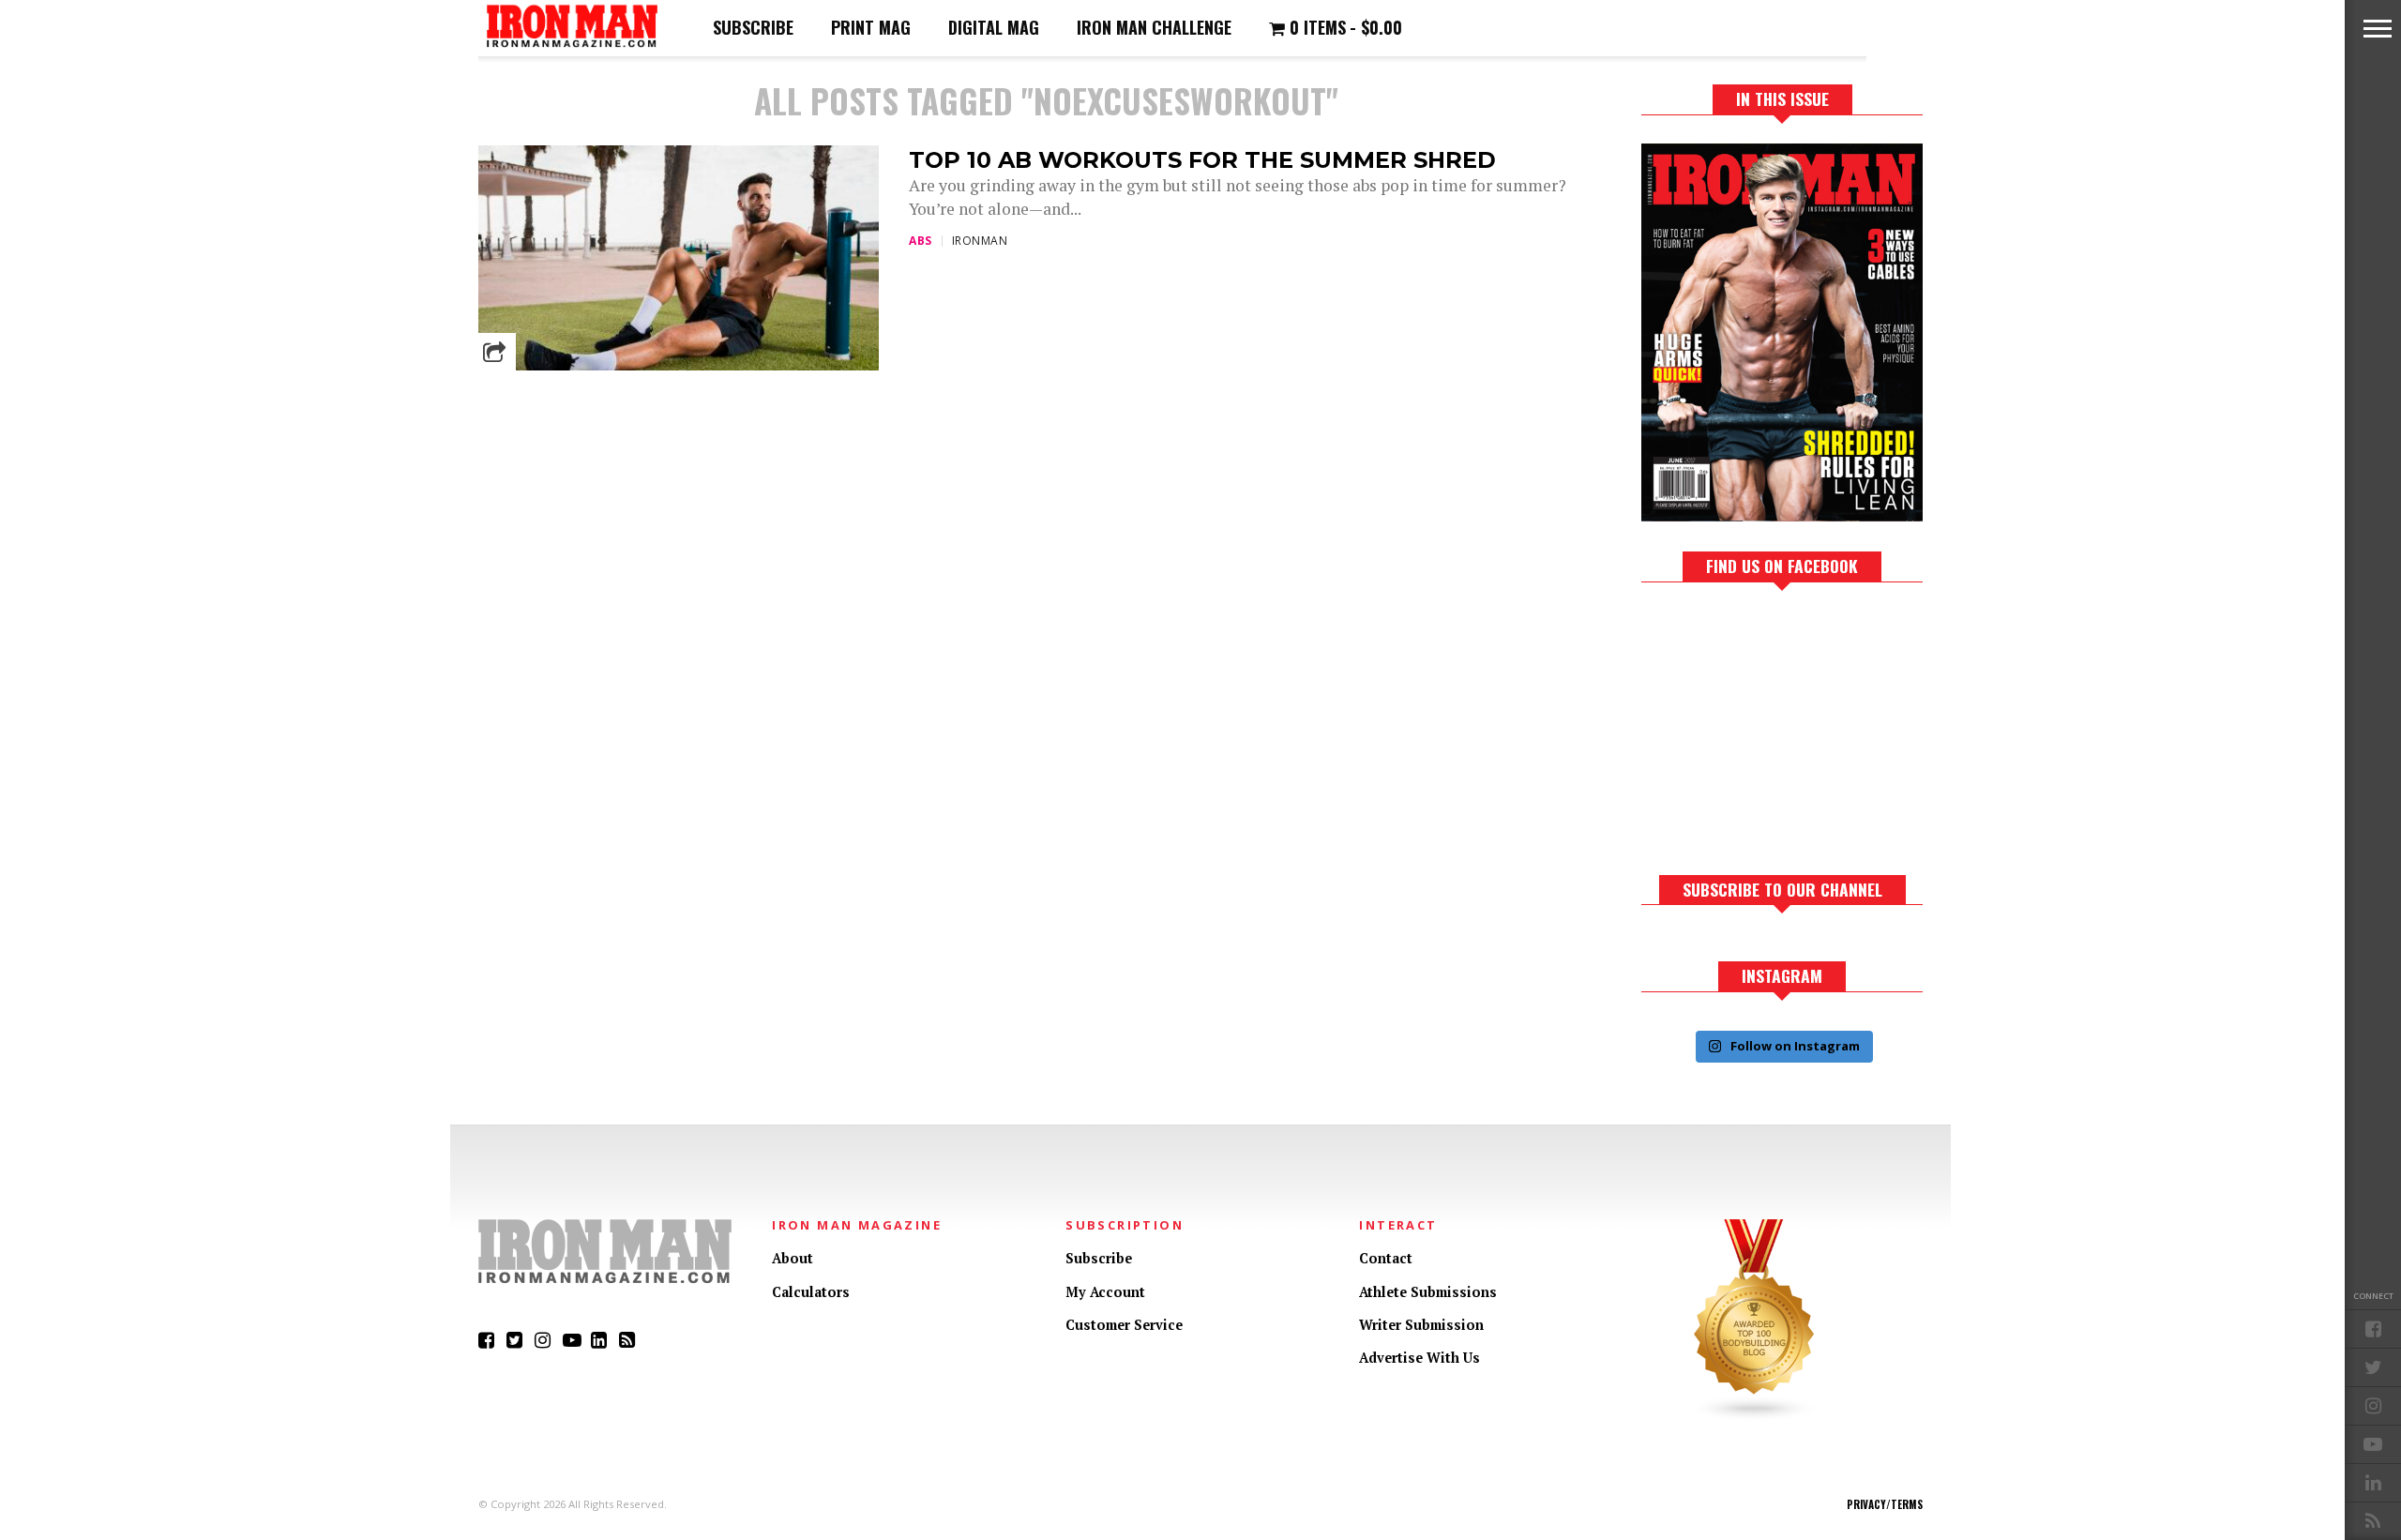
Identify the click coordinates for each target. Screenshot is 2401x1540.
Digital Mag (994, 27)
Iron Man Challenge (1154, 27)
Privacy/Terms (1885, 1504)
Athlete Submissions (1428, 1292)
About (793, 1258)
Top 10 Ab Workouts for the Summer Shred (1202, 160)
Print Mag (871, 27)
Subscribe (753, 27)
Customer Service (1124, 1325)
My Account (1105, 1292)
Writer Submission (1421, 1325)
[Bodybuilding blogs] (1755, 1417)
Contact (1386, 1258)
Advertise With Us (1419, 1358)
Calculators (811, 1292)
